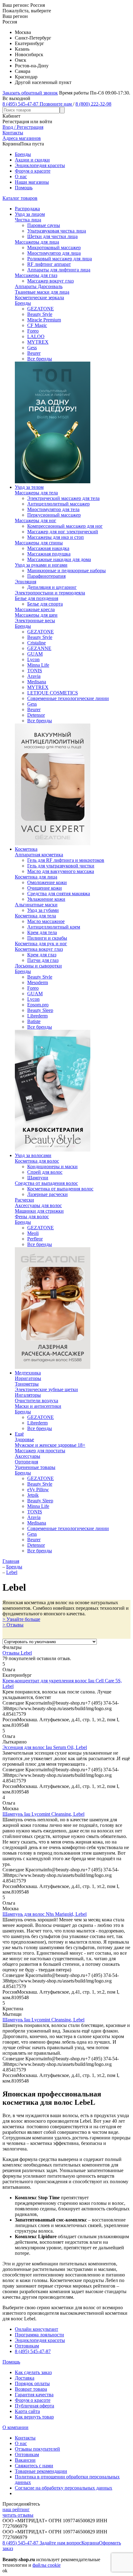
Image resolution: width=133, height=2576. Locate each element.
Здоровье (24, 1439)
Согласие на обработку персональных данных (64, 2488)
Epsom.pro (38, 1005)
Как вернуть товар (34, 2417)
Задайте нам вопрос (60, 2543)
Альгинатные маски (36, 905)
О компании (15, 2427)
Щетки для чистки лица (52, 236)
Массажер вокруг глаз (50, 281)
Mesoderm (38, 982)
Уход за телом (29, 487)
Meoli (33, 1233)
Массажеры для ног (36, 520)
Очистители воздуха (36, 1401)
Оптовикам (27, 2346)
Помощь (24, 188)
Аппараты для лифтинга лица (59, 270)
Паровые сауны (44, 225)
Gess (32, 348)
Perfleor (35, 1239)
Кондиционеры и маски (52, 1166)
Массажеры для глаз (36, 275)
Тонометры (27, 1384)
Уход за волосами (33, 1155)
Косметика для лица (36, 877)
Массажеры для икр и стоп (56, 537)
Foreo (33, 331)
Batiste (34, 1021)
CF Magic (37, 325)
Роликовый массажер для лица (60, 259)
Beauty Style (40, 314)
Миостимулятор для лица (54, 253)
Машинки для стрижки (39, 1211)
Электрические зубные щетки (46, 1389)
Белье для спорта (45, 604)
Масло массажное (46, 921)
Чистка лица (28, 220)
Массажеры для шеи (36, 615)
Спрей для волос (45, 1172)
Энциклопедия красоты (40, 165)
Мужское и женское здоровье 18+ (50, 1445)
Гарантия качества (34, 2395)
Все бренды (40, 359)
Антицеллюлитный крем (54, 927)
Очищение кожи (45, 888)
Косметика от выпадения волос (60, 1189)
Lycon (33, 659)
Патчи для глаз (43, 960)
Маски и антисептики (38, 1406)
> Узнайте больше (21, 1619)
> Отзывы (13, 1625)
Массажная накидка (48, 548)
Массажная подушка (49, 554)
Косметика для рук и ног (41, 944)
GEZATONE (41, 309)
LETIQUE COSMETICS (53, 693)
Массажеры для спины (39, 543)
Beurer (34, 353)
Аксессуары (28, 1456)
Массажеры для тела (36, 493)
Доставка (25, 2378)
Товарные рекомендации (41, 2471)
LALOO (36, 336)
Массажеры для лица (37, 242)
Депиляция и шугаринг (52, 587)
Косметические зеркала (39, 298)
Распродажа (27, 209)
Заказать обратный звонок (30, 93)
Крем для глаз (42, 955)
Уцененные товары (35, 1467)
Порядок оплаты (32, 2383)
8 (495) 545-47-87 (33, 2351)
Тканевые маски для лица (42, 292)
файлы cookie (47, 2565)
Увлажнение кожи (46, 899)
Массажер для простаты (40, 1451)
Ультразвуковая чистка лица (57, 231)
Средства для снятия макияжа (59, 894)
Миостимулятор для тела (53, 509)
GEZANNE (39, 648)
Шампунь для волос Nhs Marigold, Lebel (45, 1914)
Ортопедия (26, 1462)
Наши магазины (32, 182)
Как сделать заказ (33, 2372)
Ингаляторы (28, 1395)
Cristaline (36, 643)
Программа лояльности (39, 2335)
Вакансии (25, 2460)
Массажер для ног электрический (63, 532)
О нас (21, 176)
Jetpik (33, 1495)
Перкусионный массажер (54, 515)
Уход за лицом (30, 214)
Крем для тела (42, 932)
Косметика (26, 849)
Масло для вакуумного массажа (61, 871)
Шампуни (38, 1178)
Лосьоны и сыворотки (38, 966)
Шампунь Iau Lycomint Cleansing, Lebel (43, 1814)
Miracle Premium (44, 320)
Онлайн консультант (36, 2329)
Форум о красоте (33, 171)
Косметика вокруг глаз (39, 949)
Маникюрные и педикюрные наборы (66, 571)
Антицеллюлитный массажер (58, 504)
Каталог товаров (20, 198)
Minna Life (38, 665)
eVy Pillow (38, 1489)
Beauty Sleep (40, 1010)
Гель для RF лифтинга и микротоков (66, 860)
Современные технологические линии (68, 698)
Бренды (23, 154)
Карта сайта (27, 2411)
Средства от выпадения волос (46, 1183)
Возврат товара (31, 2389)
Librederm (37, 1016)
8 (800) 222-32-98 (93, 104)
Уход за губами (43, 910)
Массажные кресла (35, 609)
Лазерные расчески (47, 1194)
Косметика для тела (35, 916)
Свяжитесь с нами (34, 2466)
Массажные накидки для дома (59, 559)
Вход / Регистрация (23, 127)
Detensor (36, 715)
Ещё (19, 1434)
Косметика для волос (37, 1161)
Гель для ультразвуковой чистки (61, 866)
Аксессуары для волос (38, 1205)
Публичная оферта (34, 2406)
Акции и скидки (32, 160)
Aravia (34, 676)
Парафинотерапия (46, 576)
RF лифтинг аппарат (49, 264)
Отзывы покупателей (37, 2449)
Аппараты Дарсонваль (39, 286)
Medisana (37, 682)
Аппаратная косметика (39, 855)
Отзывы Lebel (17, 1653)
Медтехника (28, 1373)
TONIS (35, 671)
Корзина (90, 2543)
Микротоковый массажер (54, 248)
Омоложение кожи (47, 882)
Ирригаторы (28, 1378)
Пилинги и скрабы (47, 938)
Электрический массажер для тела (63, 498)
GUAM (35, 654)
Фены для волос (32, 1217)
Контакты (25, 2438)
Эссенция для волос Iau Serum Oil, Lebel (45, 1747)
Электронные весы (35, 621)
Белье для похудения (36, 598)
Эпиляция (26, 582)
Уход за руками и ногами (41, 565)
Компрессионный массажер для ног (65, 526)
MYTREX (38, 342)
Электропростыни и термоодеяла (50, 593)
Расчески (24, 1200)
